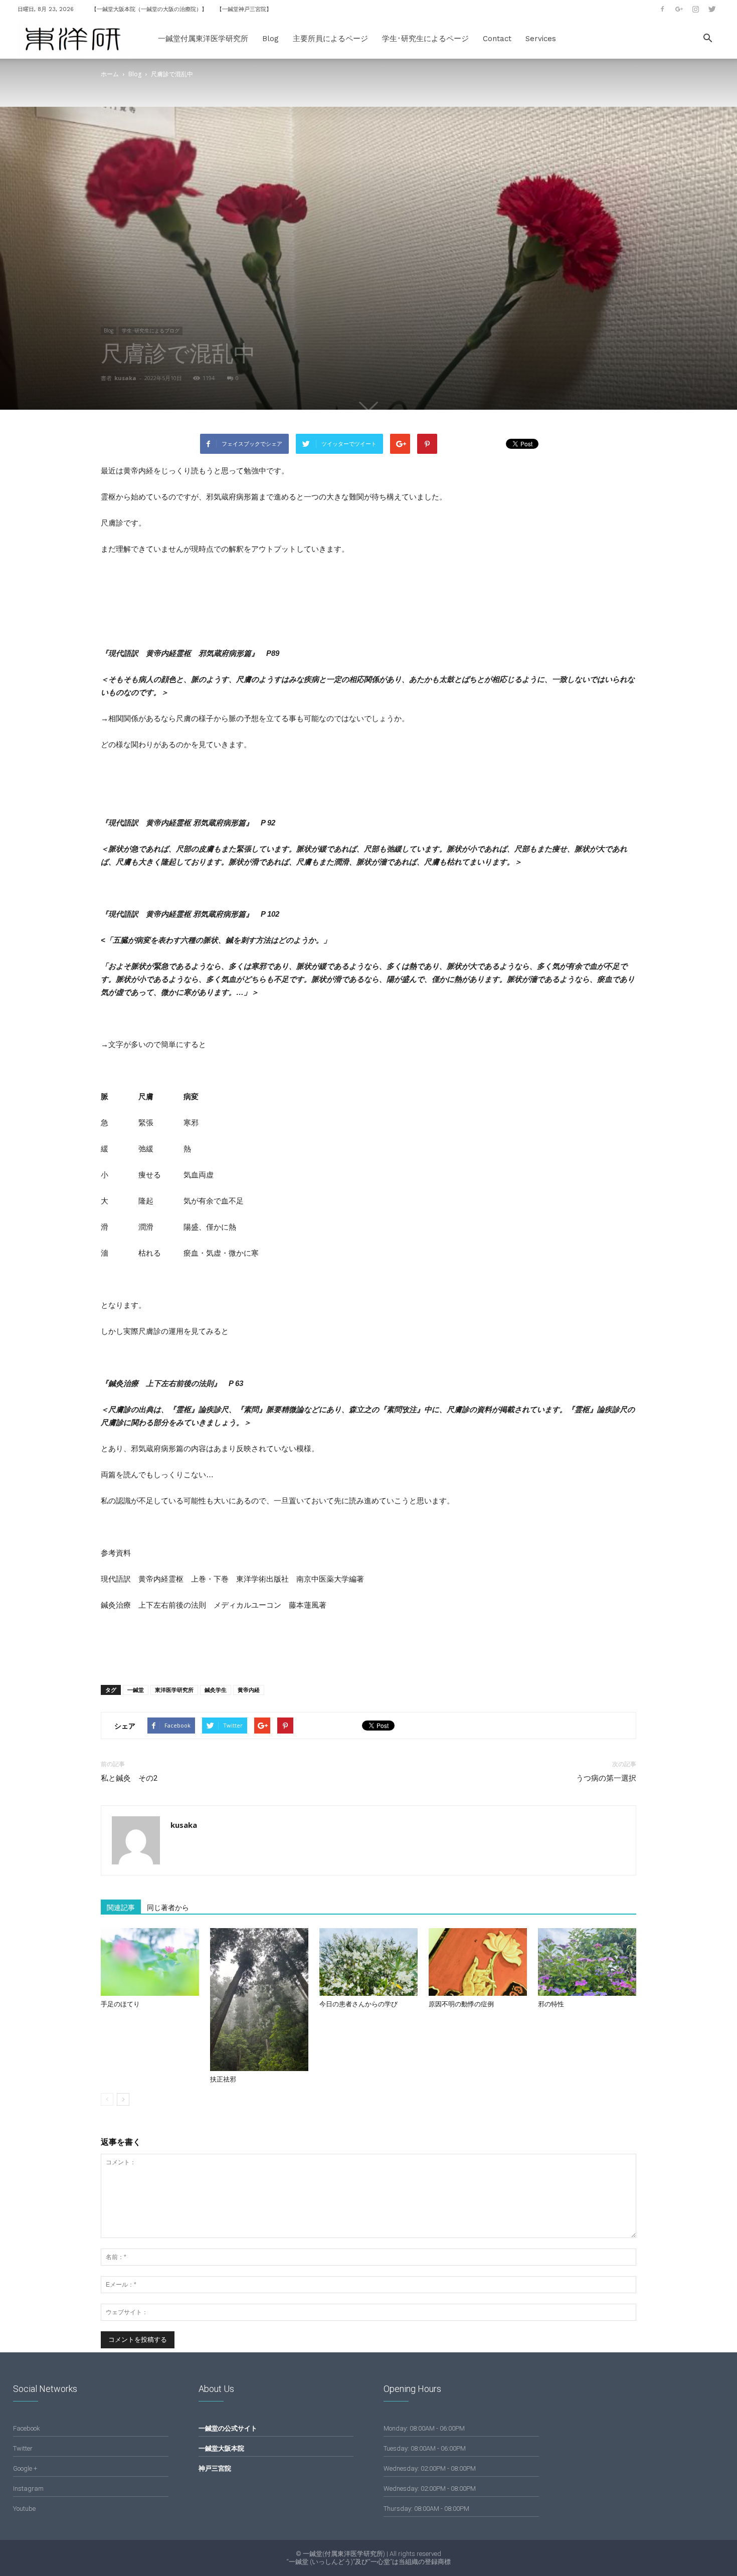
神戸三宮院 (215, 2468)
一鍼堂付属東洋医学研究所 (203, 39)
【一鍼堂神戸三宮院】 (244, 9)
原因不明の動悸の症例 (461, 2004)
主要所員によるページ (330, 39)
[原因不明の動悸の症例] (478, 1962)
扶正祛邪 (223, 2079)
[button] (707, 39)
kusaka (125, 378)
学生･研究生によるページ (425, 39)
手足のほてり (120, 2004)
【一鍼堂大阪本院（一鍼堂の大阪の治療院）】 (149, 9)
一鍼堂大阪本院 (221, 2448)
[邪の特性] (587, 1962)
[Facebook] (662, 9)
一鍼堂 (136, 1690)
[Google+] (679, 9)
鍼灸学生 (216, 1690)
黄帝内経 (249, 1690)
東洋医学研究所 (174, 1690)
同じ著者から (168, 1908)
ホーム (110, 74)
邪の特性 (551, 2004)
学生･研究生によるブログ (151, 330)
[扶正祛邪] (259, 2000)
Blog (270, 39)
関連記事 (121, 1908)
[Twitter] (712, 9)
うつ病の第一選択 (606, 1778)
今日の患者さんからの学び (358, 2004)
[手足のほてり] (150, 1962)
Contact (497, 39)
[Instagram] (695, 9)
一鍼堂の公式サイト (228, 2428)
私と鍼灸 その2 (129, 1778)
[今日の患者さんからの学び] (368, 1962)
